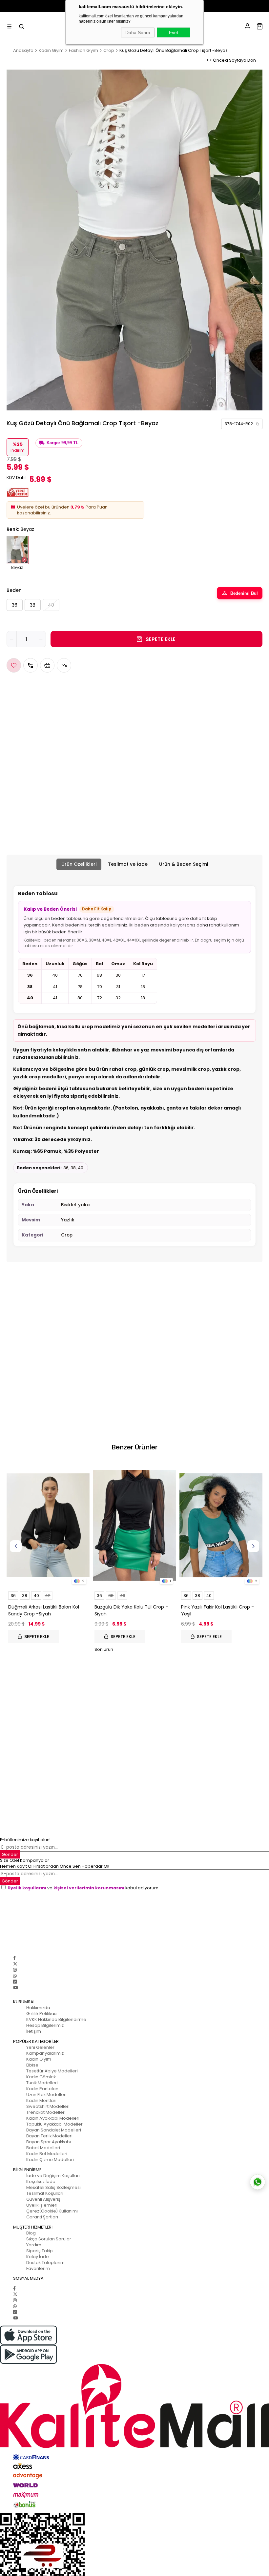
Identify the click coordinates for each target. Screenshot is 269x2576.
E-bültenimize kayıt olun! (25, 1840)
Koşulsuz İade (41, 2181)
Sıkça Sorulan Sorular (49, 2239)
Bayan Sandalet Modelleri (54, 2130)
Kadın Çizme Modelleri (50, 2160)
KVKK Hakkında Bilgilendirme (56, 2019)
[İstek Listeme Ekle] (47, 665)
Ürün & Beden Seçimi (184, 864)
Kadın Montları (41, 2100)
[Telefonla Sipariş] (31, 665)
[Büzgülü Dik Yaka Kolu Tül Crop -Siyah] (134, 1525)
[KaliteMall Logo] (134, 2406)
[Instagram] (15, 1970)
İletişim (34, 2031)
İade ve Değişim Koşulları (53, 2176)
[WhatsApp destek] (258, 2182)
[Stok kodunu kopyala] (258, 424)
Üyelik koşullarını (27, 1888)
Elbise (32, 2065)
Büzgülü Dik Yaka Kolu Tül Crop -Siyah (131, 1610)
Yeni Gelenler (40, 2047)
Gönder (10, 1854)
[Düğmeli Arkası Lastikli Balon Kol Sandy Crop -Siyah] (48, 1525)
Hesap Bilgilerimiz (45, 2025)
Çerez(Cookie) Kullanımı (52, 2211)
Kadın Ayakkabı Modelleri (53, 2118)
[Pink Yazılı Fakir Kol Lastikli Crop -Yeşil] (221, 1525)
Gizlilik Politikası (42, 2014)
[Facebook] (14, 1958)
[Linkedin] (15, 1982)
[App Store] (134, 2335)
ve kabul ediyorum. (83, 1888)
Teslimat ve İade (128, 864)
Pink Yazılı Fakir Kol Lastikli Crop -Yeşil (217, 1610)
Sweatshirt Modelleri (48, 2106)
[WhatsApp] (15, 1976)
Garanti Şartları (42, 2217)
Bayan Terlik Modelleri (49, 2136)
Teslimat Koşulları (45, 2193)
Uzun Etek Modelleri (46, 2095)
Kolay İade (38, 2257)
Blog (31, 2233)
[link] (242, 424)
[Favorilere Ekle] (14, 665)
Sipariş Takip (40, 2251)
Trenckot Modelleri (46, 2112)
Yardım (34, 2245)
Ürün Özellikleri (79, 864)
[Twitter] (15, 1964)
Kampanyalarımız (45, 2053)
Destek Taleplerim (45, 2263)
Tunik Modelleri (42, 2083)
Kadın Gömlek (41, 2077)
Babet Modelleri (43, 2148)
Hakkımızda (38, 2008)
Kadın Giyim (39, 2059)
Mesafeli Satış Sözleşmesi (53, 2187)
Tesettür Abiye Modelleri (52, 2071)
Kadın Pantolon (42, 2089)
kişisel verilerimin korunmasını (89, 1888)
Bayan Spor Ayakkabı (49, 2142)
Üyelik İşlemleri (42, 2205)
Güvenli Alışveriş (43, 2199)
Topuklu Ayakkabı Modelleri (55, 2124)
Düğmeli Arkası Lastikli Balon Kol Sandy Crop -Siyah (44, 1610)
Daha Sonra (138, 32)
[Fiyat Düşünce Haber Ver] (64, 665)
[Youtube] (15, 1988)
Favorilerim (38, 2268)
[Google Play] (134, 2354)
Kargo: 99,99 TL (62, 443)
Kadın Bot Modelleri (47, 2154)
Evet (174, 32)
